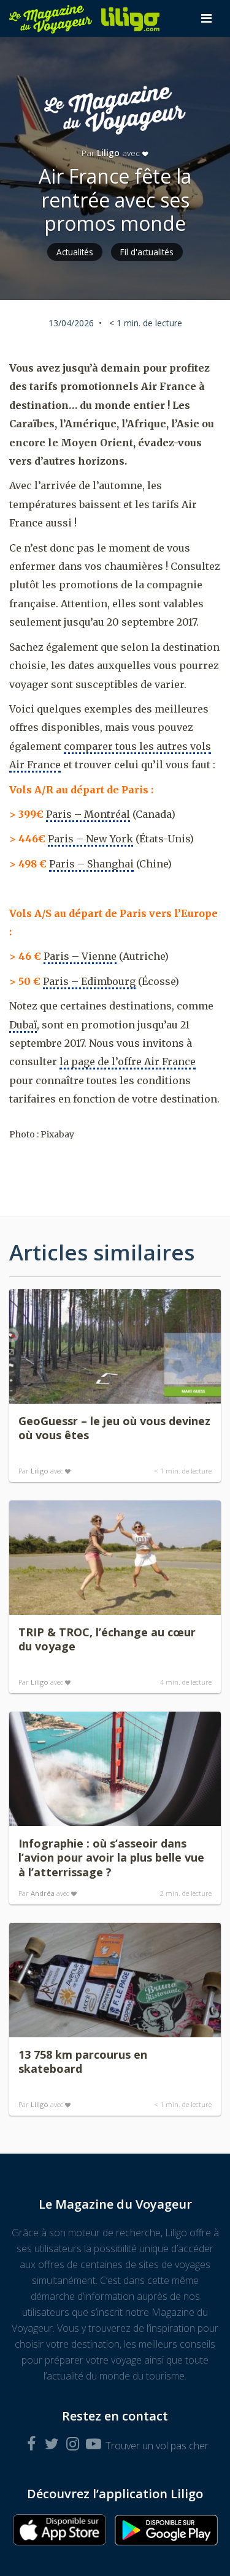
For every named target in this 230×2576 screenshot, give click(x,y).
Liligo (108, 153)
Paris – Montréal (88, 814)
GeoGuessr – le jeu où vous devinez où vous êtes (114, 1428)
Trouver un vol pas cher (157, 2446)
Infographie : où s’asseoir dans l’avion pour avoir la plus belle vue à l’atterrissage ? (111, 1858)
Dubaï (23, 1025)
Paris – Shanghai (91, 864)
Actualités (75, 252)
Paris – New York (90, 839)
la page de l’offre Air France (128, 1061)
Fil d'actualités (147, 252)
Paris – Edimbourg (89, 981)
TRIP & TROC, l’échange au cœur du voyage (107, 1639)
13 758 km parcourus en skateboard (83, 2062)
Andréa (43, 1893)
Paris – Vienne (80, 956)
